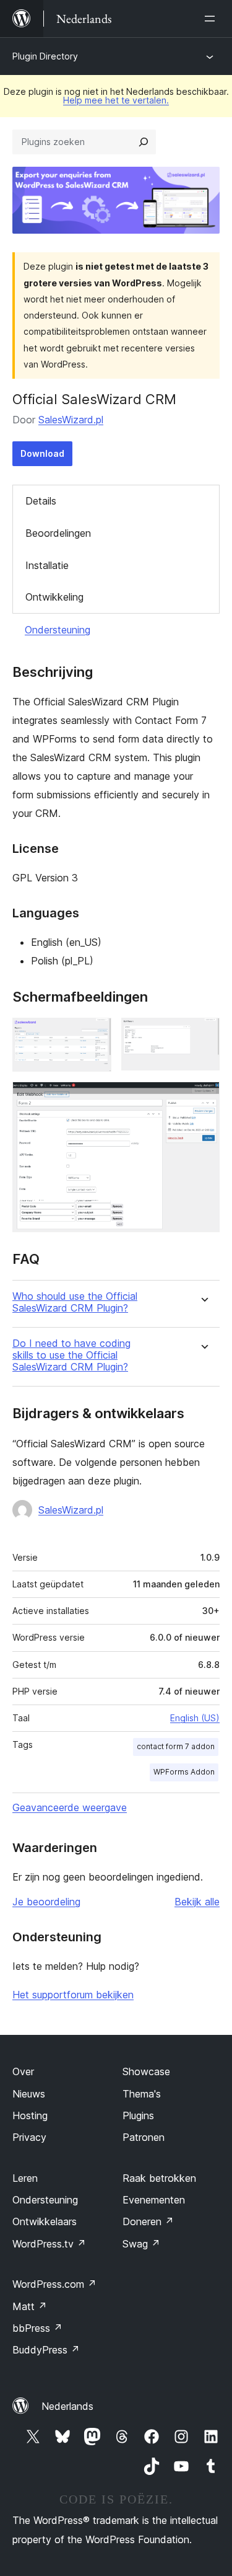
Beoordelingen (58, 533)
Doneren (148, 2221)
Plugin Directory (45, 56)
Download (42, 453)
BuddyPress (46, 2350)
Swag (141, 2244)
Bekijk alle (197, 1902)
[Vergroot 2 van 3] (203, 1034)
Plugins (138, 2115)
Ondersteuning (58, 630)
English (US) (195, 1718)
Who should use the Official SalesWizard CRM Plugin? (75, 1302)
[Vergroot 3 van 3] (203, 1098)
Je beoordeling (46, 1902)
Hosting (30, 2115)
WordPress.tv (49, 2244)
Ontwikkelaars (45, 2221)
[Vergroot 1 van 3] (95, 1034)
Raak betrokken (159, 2178)
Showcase (146, 2071)
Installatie (47, 565)
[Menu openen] (212, 19)
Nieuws (29, 2094)
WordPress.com (54, 2284)
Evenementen (154, 2200)
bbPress (37, 2328)
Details (41, 501)
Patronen (144, 2137)
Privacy (29, 2137)
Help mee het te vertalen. (116, 100)
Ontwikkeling (54, 597)
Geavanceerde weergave (70, 1807)
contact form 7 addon (176, 1746)
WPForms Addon (184, 1772)
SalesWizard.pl (71, 420)
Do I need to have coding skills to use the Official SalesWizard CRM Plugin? (71, 1355)
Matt (30, 2306)
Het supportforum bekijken (73, 1995)
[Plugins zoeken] (144, 142)
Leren (25, 2178)
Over (23, 2071)
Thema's (142, 2094)
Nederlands (67, 2406)
